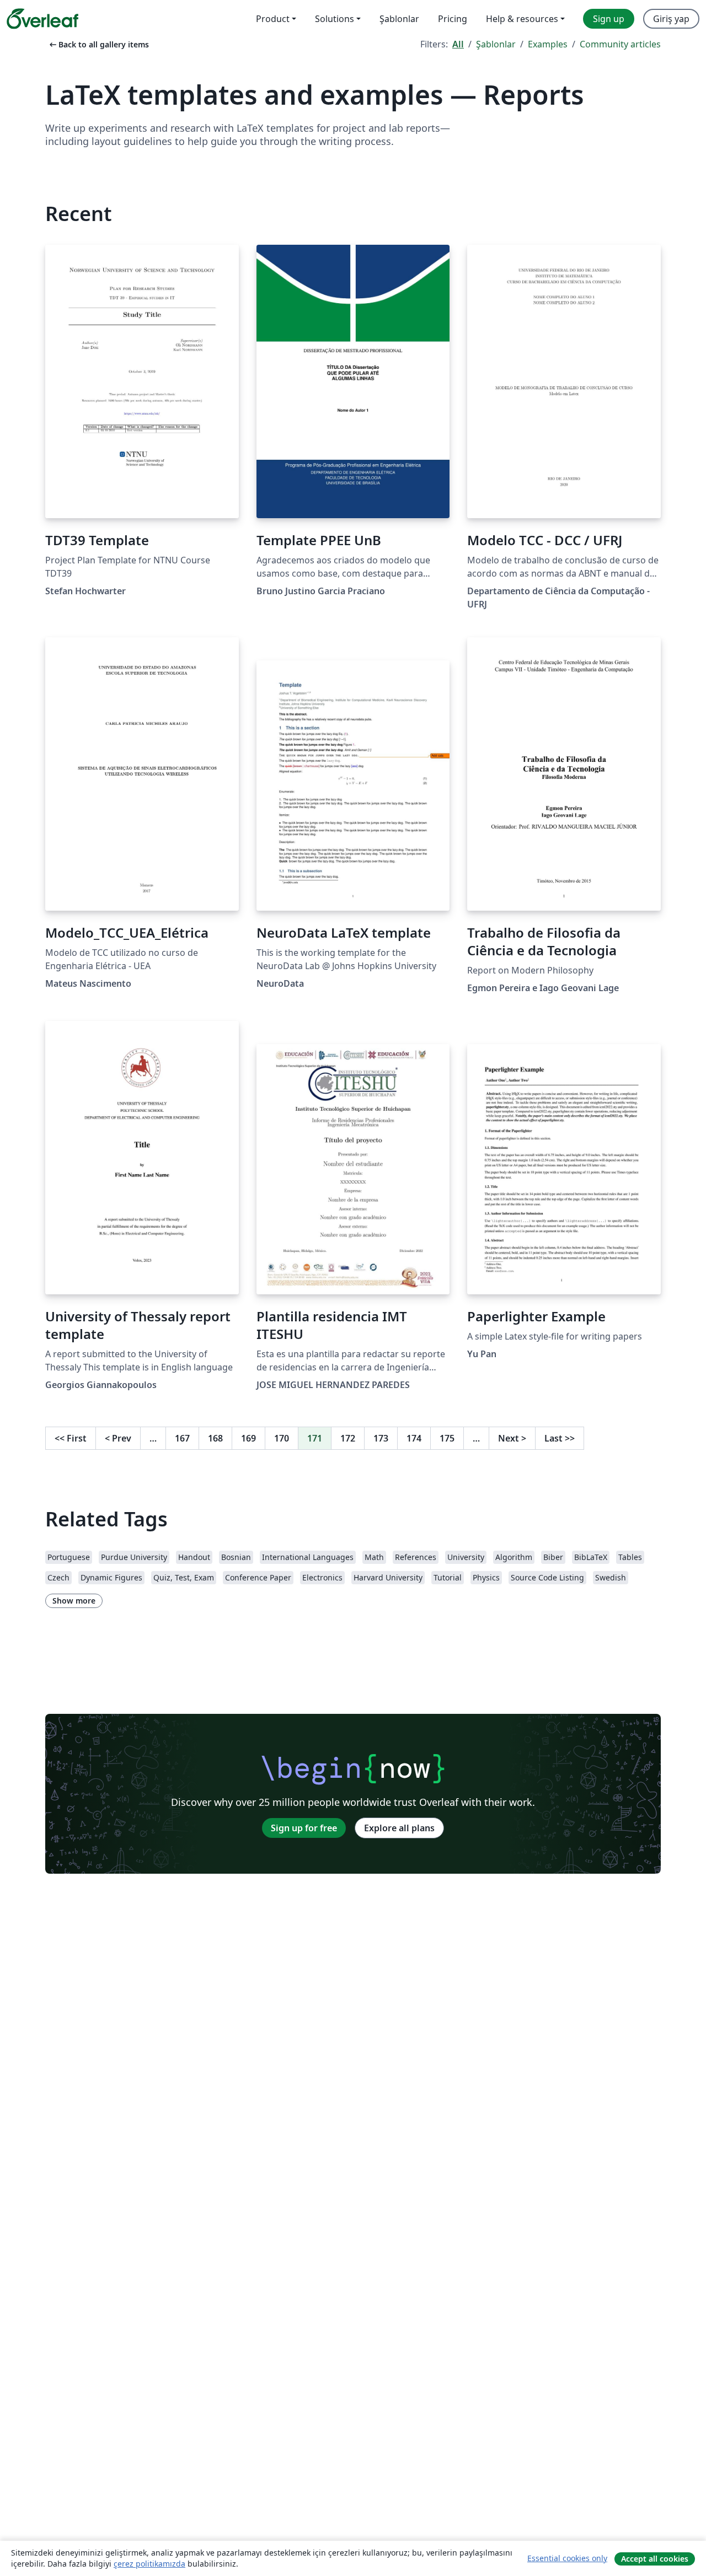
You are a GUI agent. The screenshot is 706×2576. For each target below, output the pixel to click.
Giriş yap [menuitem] (671, 19)
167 (182, 1438)
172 (348, 1438)
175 (447, 1438)
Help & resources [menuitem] (522, 19)
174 (414, 1438)
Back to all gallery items (98, 44)
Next (512, 1438)
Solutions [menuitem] (335, 19)
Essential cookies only (567, 2558)
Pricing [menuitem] (453, 19)
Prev (118, 1438)
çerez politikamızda (149, 2564)
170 (282, 1438)
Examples (548, 44)
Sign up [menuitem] (609, 19)
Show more (74, 1601)
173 (381, 1438)
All (458, 44)
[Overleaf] (42, 19)
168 (215, 1438)
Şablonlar (496, 44)
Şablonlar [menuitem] (399, 19)
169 (248, 1438)
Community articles (620, 44)
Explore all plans (399, 1828)
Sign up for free (304, 1828)
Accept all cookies (655, 2559)
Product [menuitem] (273, 19)
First (71, 1438)
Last (560, 1438)
